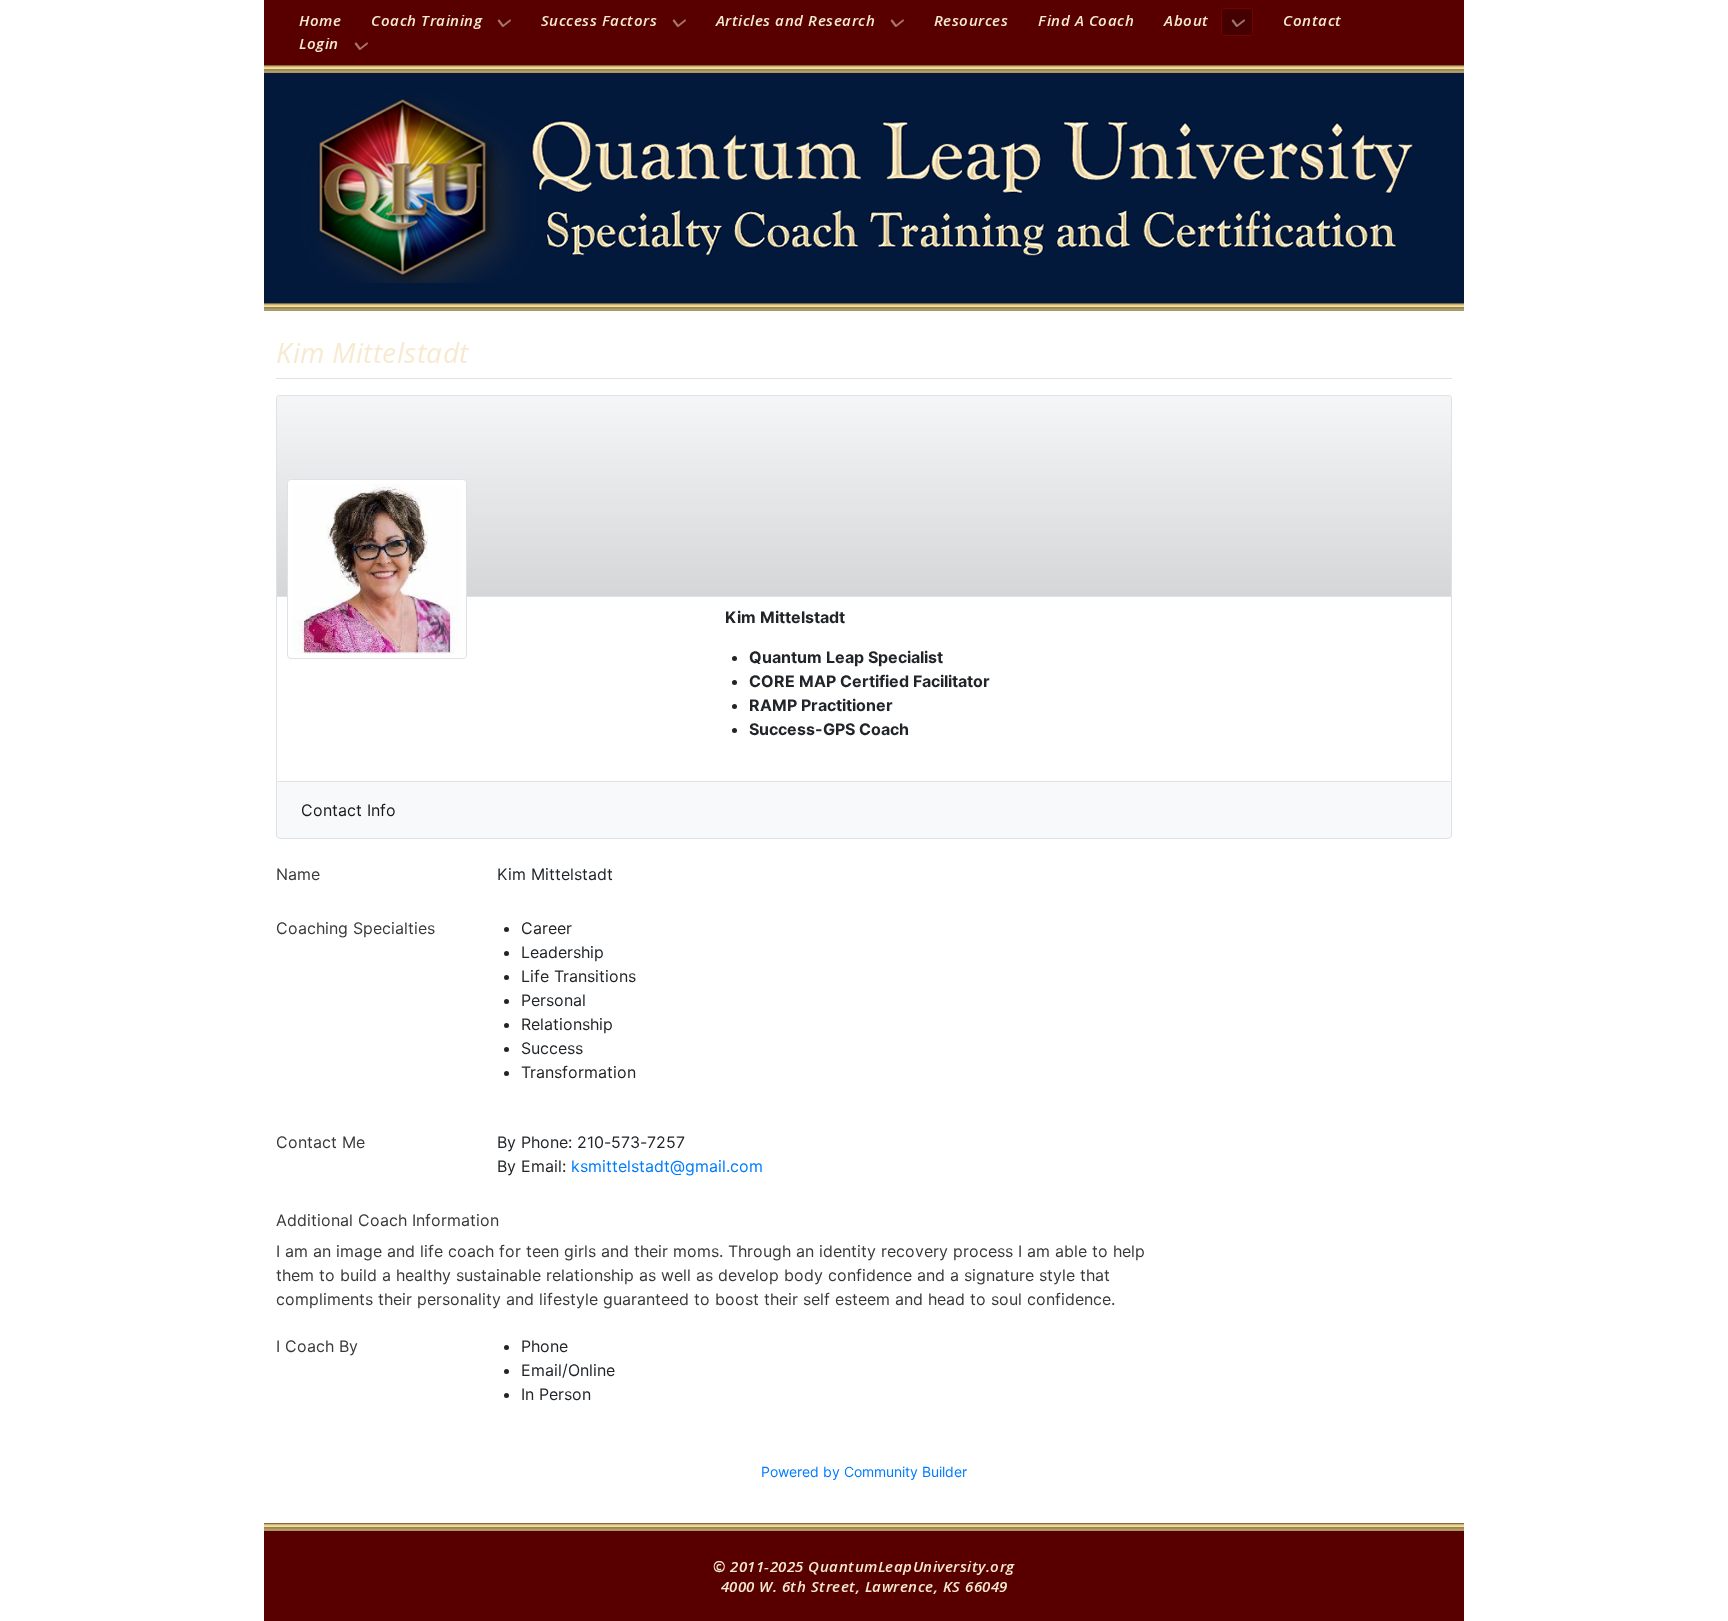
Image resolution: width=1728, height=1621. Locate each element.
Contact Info (348, 810)
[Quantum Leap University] (864, 188)
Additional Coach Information (387, 1220)
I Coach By (317, 1346)
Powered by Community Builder (864, 1471)
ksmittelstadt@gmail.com (667, 1166)
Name (298, 874)
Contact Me (320, 1142)
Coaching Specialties (355, 928)
